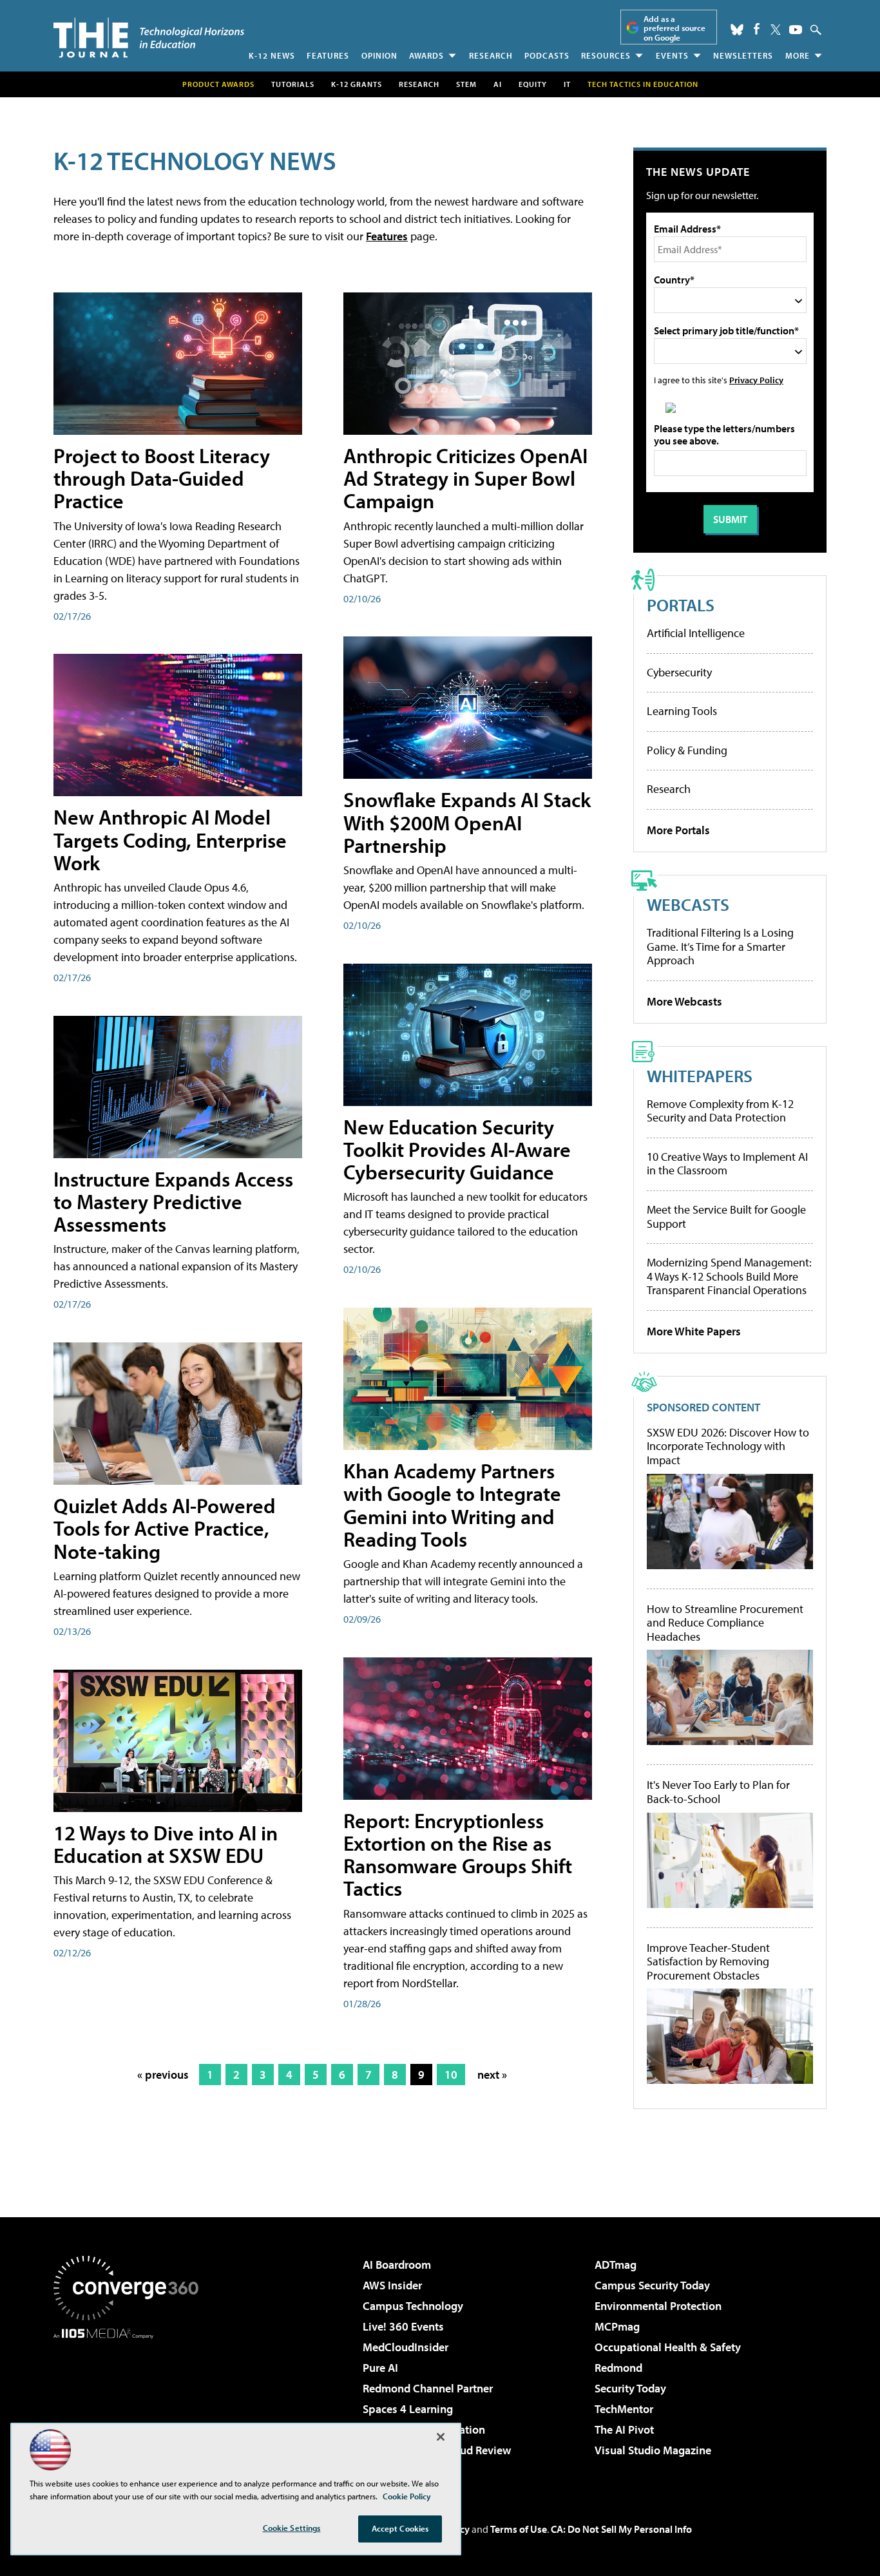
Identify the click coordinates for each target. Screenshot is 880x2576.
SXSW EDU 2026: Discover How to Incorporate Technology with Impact (728, 1446)
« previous (163, 2075)
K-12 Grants (357, 84)
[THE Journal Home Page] (149, 38)
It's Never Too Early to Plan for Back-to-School (718, 1792)
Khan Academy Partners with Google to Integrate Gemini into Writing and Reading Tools (452, 1505)
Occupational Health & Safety (668, 2347)
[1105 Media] (131, 2405)
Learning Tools (682, 711)
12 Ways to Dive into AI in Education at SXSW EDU (166, 1844)
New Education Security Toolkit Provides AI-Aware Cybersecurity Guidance (457, 1149)
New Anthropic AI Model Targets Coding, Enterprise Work (170, 839)
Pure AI (380, 2368)
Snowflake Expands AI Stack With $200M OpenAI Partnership (467, 822)
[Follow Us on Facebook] (757, 29)
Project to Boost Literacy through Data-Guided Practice (162, 478)
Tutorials (293, 84)
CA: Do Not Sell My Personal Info (621, 2529)
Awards (426, 55)
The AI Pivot (624, 2429)
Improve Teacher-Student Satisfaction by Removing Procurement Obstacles (708, 1962)
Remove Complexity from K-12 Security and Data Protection (720, 1111)
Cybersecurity (679, 672)
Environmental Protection (658, 2306)
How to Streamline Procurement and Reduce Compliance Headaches (725, 1623)
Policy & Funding (687, 750)
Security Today (630, 2388)
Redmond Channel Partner (428, 2388)
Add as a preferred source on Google (674, 28)
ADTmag (616, 2265)
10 (451, 2075)
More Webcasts (684, 1001)
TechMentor (624, 2409)
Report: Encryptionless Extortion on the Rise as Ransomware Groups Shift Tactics (458, 1855)
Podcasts (547, 55)
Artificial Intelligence (696, 633)
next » (492, 2075)
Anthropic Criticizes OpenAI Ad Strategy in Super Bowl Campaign (465, 478)
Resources (606, 55)
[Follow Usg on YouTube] (796, 30)
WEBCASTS (688, 904)
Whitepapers (700, 1075)
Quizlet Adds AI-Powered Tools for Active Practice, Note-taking (165, 1528)
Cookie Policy (407, 2496)
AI (498, 84)
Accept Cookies (400, 2528)
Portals (681, 605)
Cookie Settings (292, 2528)
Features (328, 55)
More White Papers (694, 1331)
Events (672, 55)
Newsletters (743, 55)
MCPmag (617, 2326)
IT (567, 84)
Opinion (379, 55)
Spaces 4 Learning (408, 2409)
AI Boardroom (397, 2265)
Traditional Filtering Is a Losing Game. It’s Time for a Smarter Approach (720, 946)
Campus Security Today (652, 2285)
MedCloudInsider (406, 2347)
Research (491, 55)
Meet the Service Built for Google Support (726, 1216)
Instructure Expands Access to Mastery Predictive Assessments (173, 1201)
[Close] (441, 2437)
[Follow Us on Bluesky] (737, 30)
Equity (533, 84)
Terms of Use (519, 2529)
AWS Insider (392, 2285)
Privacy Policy (756, 380)
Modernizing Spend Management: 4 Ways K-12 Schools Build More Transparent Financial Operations (729, 1276)
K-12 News (272, 55)
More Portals (678, 830)
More (798, 55)
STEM (466, 84)
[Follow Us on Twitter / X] (776, 30)
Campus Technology (413, 2306)
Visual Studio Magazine (653, 2450)
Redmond (618, 2368)
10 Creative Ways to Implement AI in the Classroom (727, 1164)
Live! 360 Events (403, 2326)
